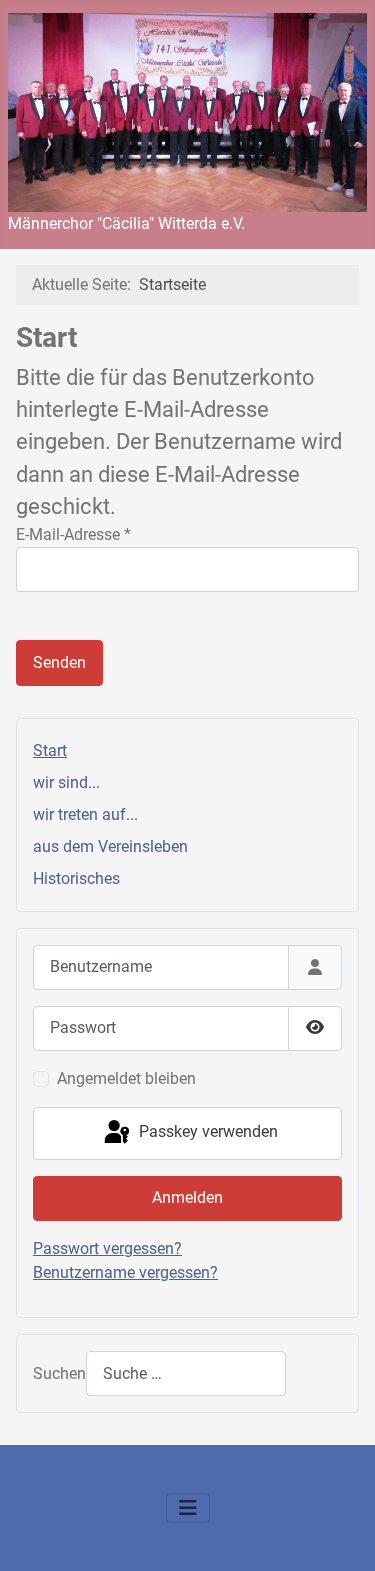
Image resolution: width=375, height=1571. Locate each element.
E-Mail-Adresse (73, 534)
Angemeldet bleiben (126, 1078)
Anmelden (187, 1197)
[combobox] (186, 1373)
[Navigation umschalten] (188, 1508)
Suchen (59, 1373)
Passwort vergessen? (107, 1248)
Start (50, 750)
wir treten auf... (85, 814)
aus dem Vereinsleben (110, 846)
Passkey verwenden (206, 1132)
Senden (59, 662)
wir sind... (66, 782)
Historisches (76, 878)
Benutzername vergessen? (125, 1272)
